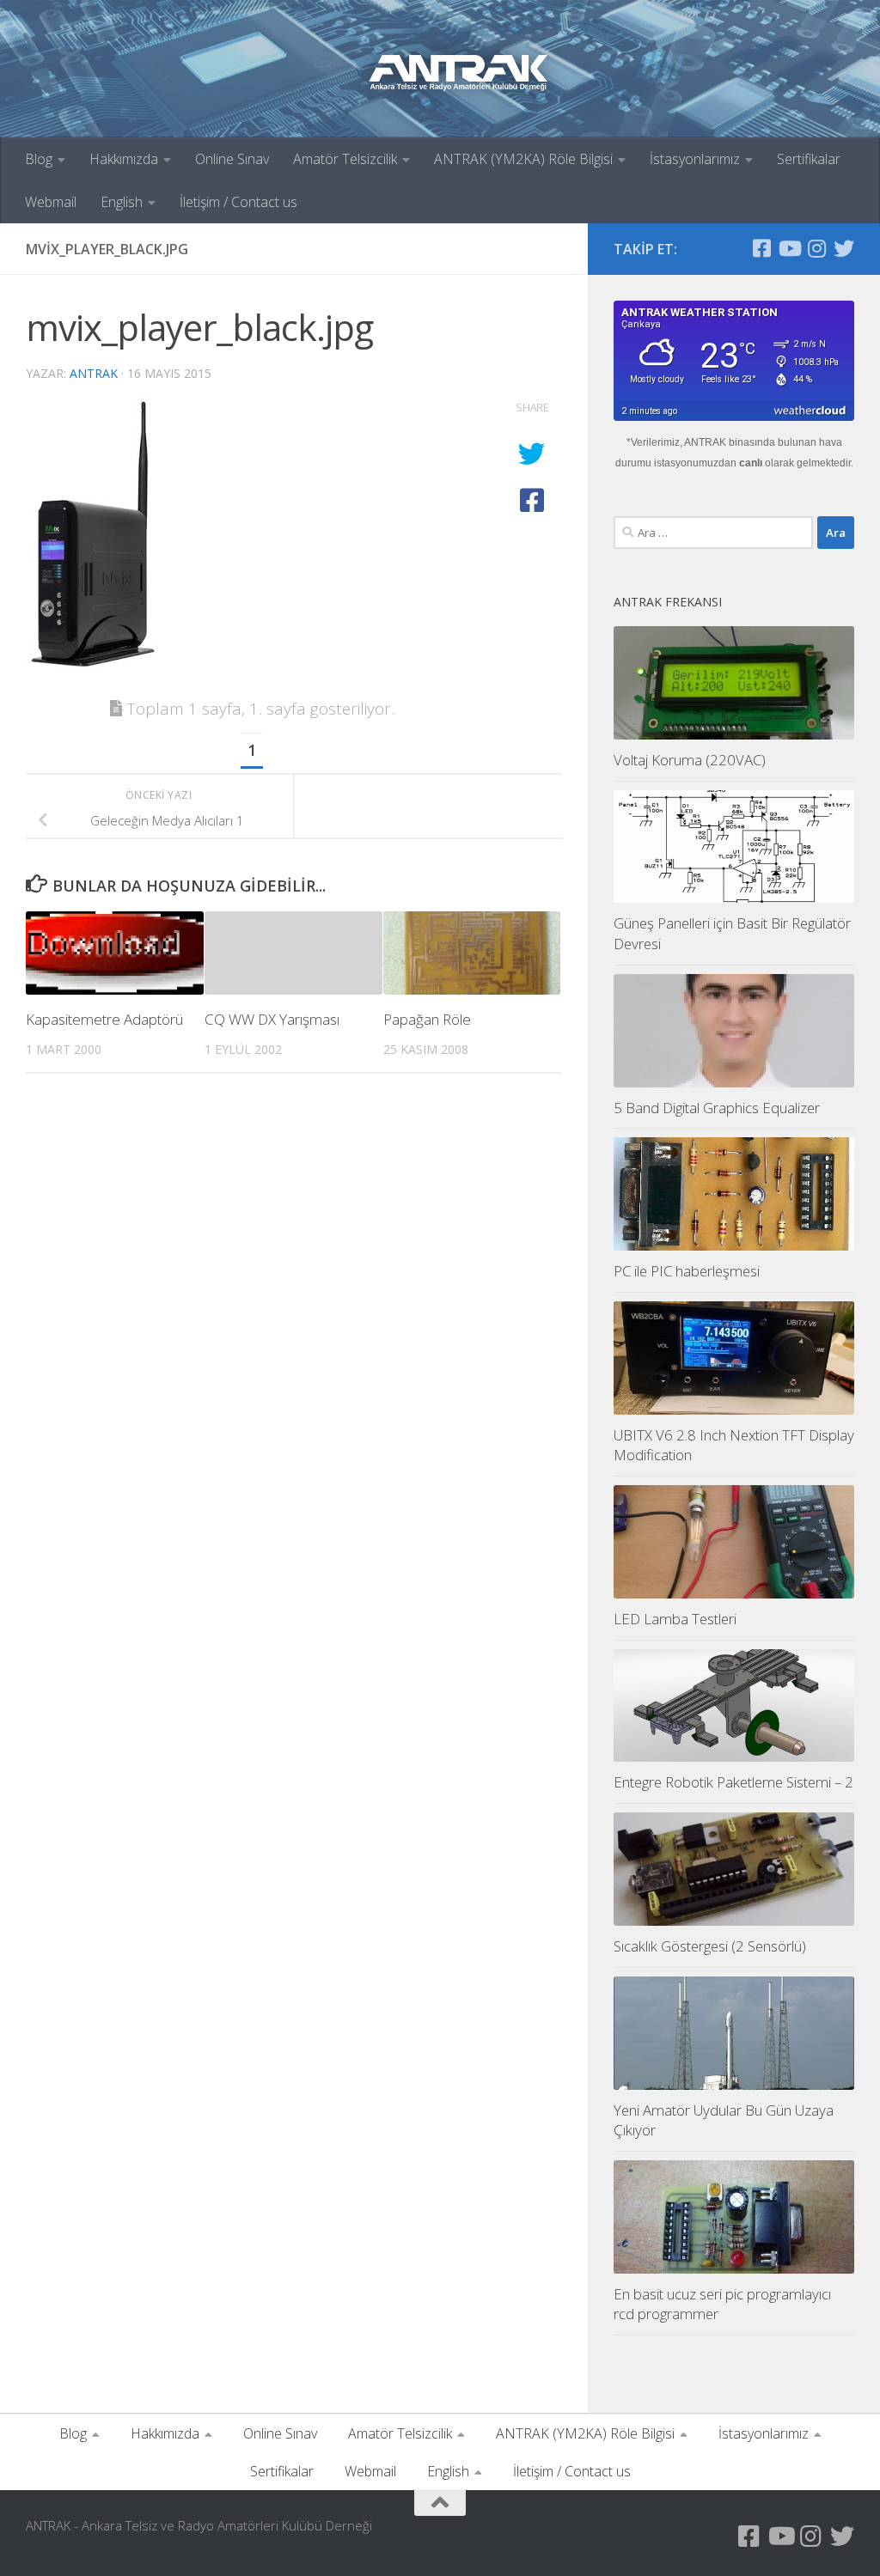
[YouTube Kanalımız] (789, 248)
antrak (94, 373)
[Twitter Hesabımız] (844, 248)
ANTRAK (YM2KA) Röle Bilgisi (523, 159)
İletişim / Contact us (238, 202)
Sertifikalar (809, 159)
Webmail (51, 202)
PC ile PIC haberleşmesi (687, 1271)
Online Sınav (232, 159)
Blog (39, 159)
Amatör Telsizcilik (345, 159)
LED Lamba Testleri (675, 1619)
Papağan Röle (427, 1019)
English (122, 202)
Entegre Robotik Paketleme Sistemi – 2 (733, 1782)
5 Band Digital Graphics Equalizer (717, 1108)
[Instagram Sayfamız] (816, 248)
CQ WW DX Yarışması (272, 1019)
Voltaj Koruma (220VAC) (690, 760)
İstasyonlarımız (695, 159)
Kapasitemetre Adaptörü (104, 1019)
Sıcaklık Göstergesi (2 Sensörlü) (710, 1946)
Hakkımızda (124, 159)
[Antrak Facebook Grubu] (761, 248)
